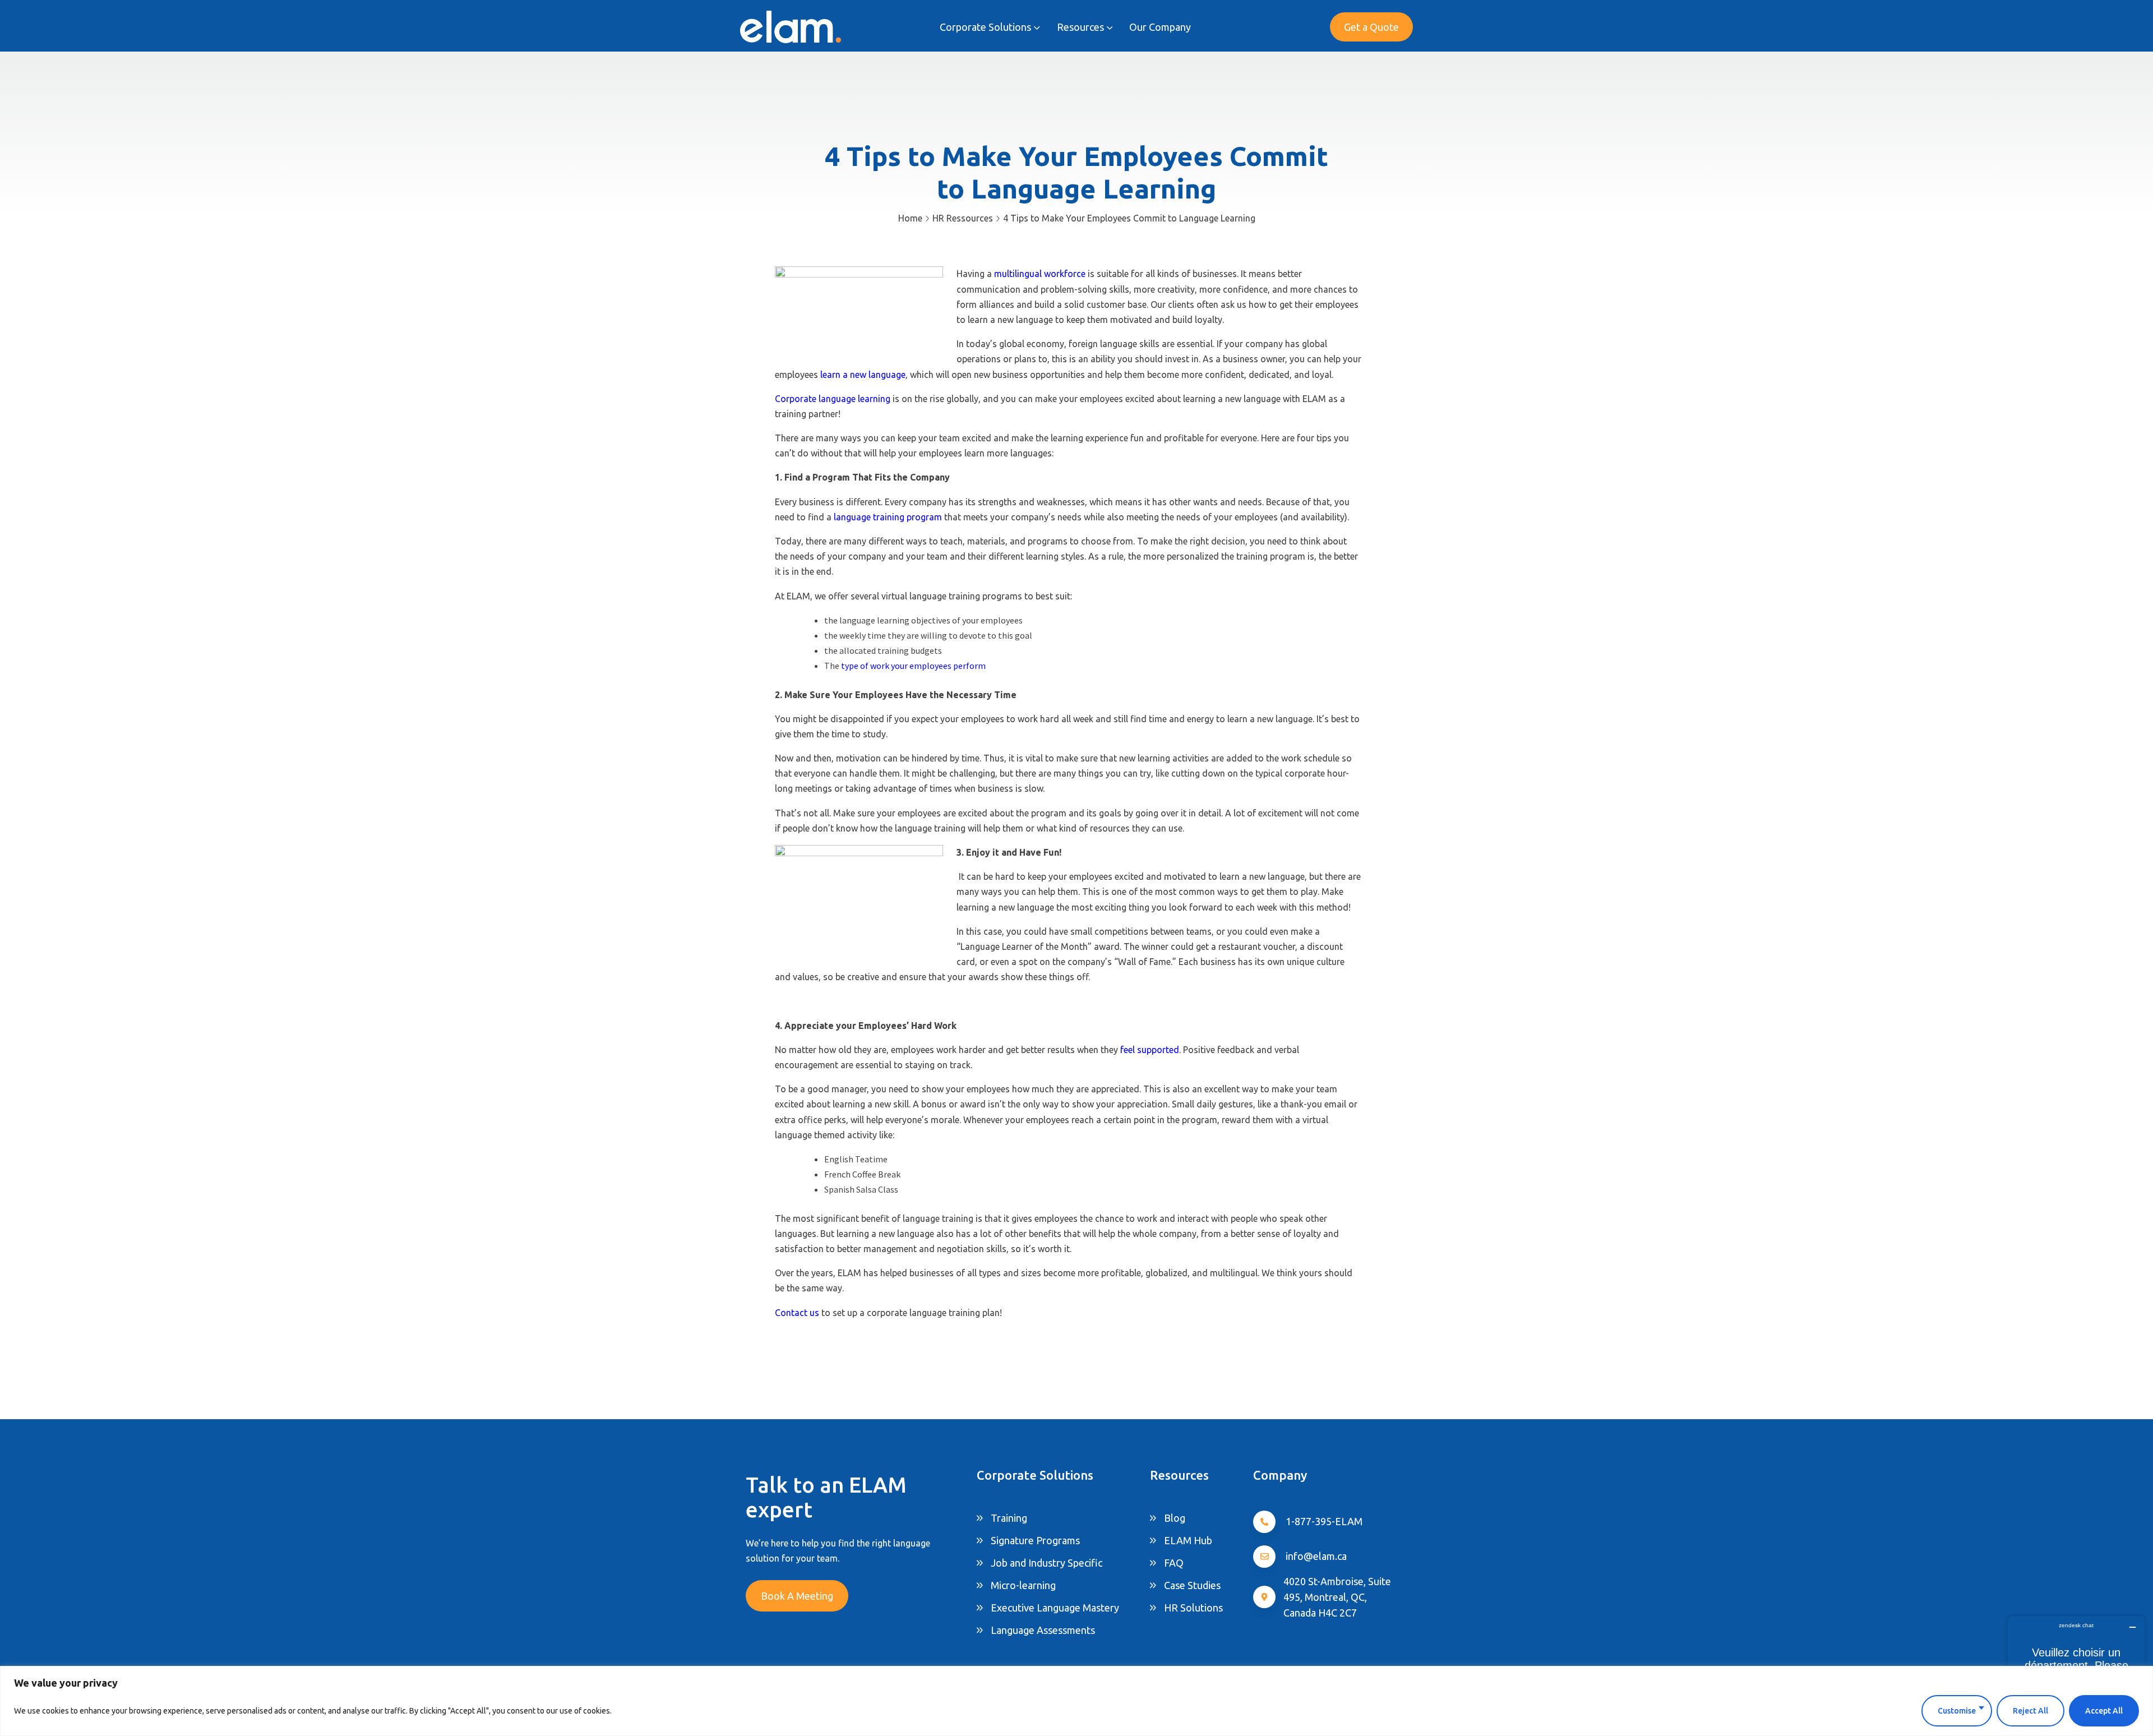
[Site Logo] (791, 27)
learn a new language (862, 375)
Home (910, 218)
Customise (1957, 1711)
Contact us (797, 1313)
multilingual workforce (1040, 274)
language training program (888, 517)
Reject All (2030, 1711)
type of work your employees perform (913, 666)
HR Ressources (963, 218)
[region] (1076, 1701)
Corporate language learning (834, 399)
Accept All (2104, 1711)
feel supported (1149, 1050)
